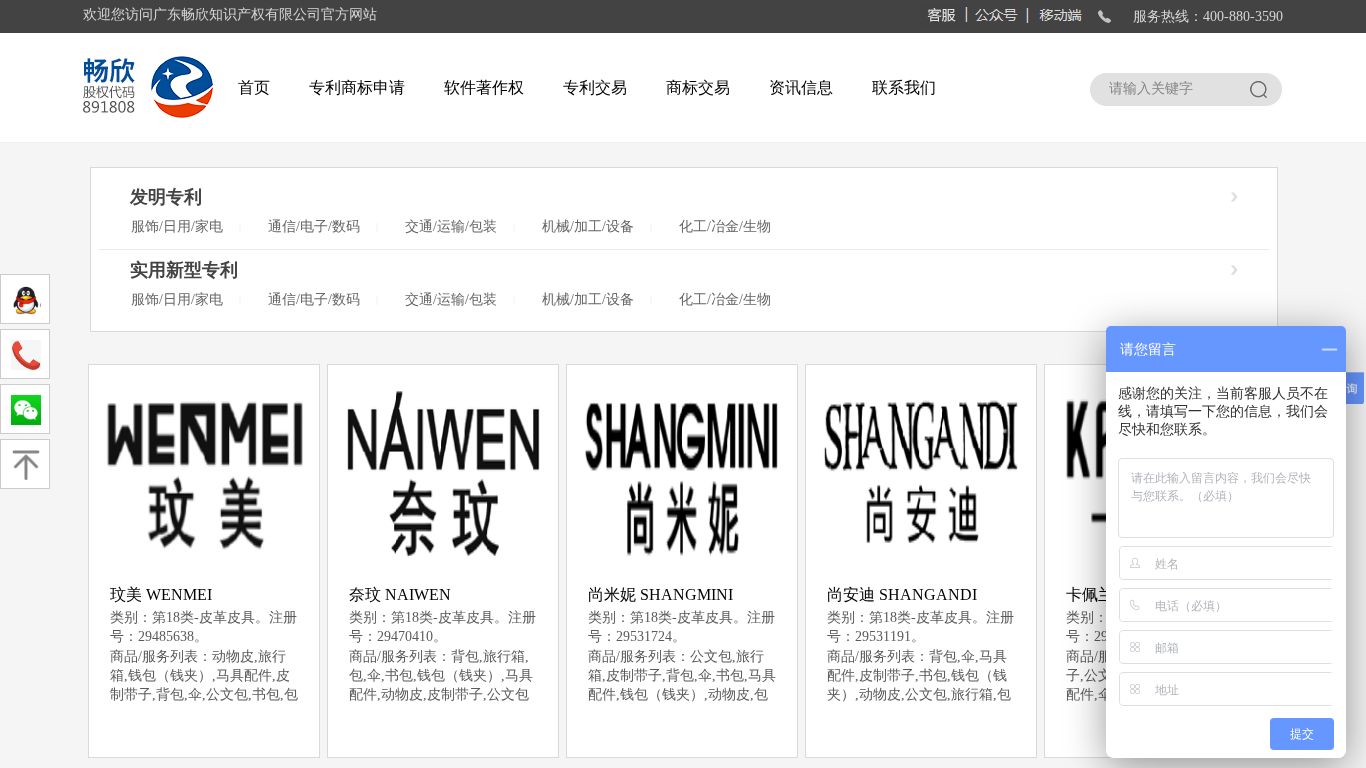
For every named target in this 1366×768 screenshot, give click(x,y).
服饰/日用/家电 (177, 226)
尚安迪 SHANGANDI (902, 594)
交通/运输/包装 (451, 226)
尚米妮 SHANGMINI (660, 594)
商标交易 (698, 87)
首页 (254, 87)
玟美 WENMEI (161, 594)
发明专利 (166, 197)
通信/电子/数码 (314, 226)
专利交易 (595, 87)
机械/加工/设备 (588, 226)
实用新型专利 (184, 270)
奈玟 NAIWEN (400, 594)
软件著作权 (484, 87)
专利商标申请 (357, 87)
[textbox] (1167, 89)
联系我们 (904, 87)
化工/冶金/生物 (725, 226)
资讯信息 (801, 87)
